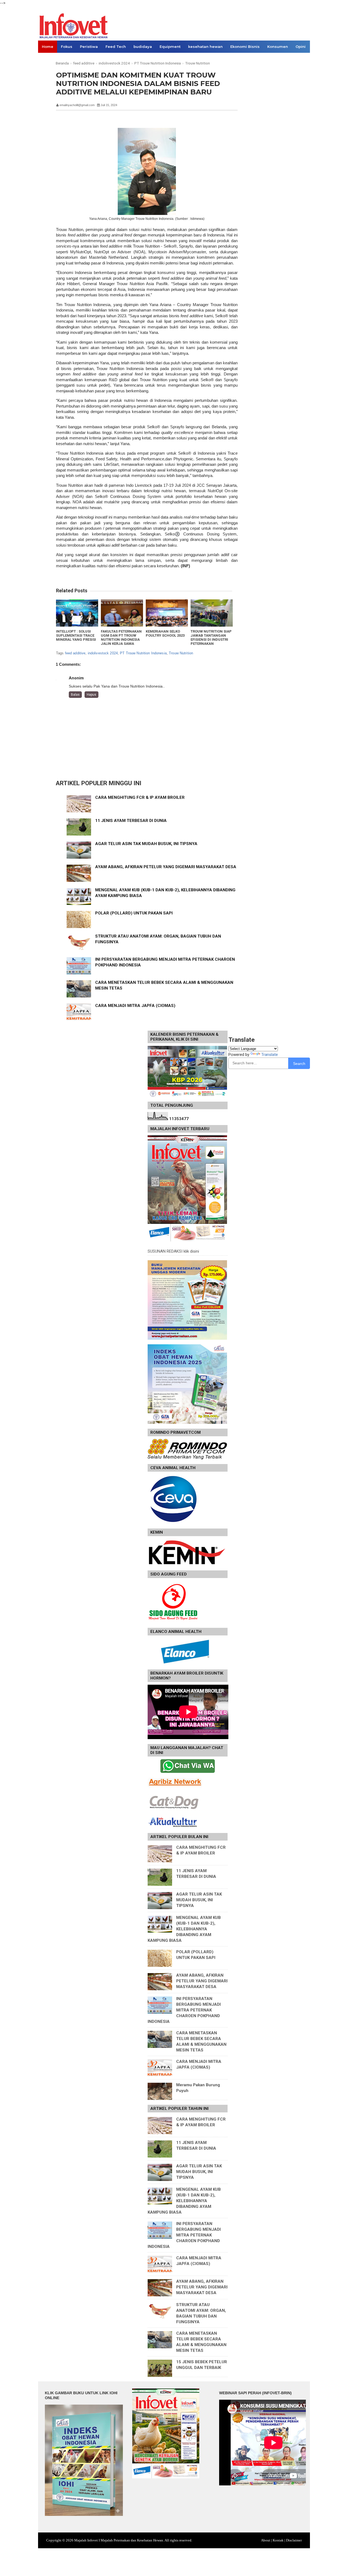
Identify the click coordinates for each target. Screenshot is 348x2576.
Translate (270, 1055)
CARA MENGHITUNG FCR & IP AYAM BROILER (140, 797)
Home (48, 47)
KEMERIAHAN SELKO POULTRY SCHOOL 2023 (165, 633)
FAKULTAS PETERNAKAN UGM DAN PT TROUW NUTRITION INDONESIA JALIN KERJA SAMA (121, 637)
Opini (301, 47)
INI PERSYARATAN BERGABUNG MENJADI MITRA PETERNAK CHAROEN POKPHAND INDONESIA (184, 2010)
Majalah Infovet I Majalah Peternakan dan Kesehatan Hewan (119, 2540)
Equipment (170, 47)
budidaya (143, 47)
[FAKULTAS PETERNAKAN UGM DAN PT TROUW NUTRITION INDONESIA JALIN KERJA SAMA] (122, 613)
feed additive (75, 653)
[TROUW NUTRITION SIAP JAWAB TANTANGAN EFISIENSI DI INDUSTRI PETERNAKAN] (212, 613)
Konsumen (278, 47)
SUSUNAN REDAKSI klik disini (173, 1251)
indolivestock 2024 (103, 653)
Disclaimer (294, 2540)
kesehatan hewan (205, 47)
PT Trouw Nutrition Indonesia (143, 653)
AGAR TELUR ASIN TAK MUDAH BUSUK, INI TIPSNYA (146, 844)
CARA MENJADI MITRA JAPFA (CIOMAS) (135, 1006)
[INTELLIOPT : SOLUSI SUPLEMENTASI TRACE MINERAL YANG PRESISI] (77, 613)
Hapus (91, 695)
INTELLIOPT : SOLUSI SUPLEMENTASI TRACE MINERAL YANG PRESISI (76, 635)
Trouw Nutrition (181, 653)
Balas (75, 695)
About (266, 2540)
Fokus (67, 47)
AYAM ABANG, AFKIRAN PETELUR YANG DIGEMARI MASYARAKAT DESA (166, 867)
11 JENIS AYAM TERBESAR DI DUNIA (131, 821)
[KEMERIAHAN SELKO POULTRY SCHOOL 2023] (167, 613)
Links (47, 59)
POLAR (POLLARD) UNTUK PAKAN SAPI (134, 913)
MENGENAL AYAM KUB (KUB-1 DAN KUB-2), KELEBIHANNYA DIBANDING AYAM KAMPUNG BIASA (184, 1929)
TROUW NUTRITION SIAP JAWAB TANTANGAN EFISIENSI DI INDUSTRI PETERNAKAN (211, 637)
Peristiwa (89, 47)
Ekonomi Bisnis (245, 47)
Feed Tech (116, 47)
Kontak (278, 2540)
